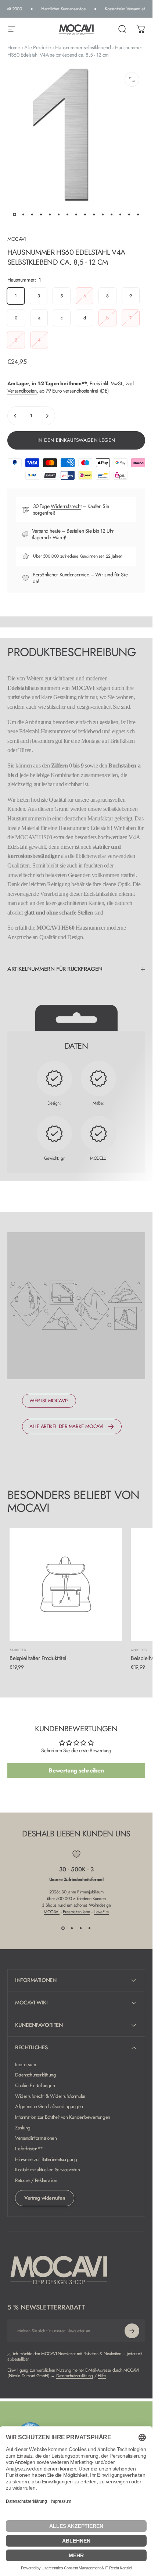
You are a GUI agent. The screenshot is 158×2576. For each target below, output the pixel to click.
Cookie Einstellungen (35, 2086)
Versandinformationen (36, 2138)
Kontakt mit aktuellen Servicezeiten (47, 2170)
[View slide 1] (63, 1928)
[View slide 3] (81, 1928)
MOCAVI (16, 239)
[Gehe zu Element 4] (41, 214)
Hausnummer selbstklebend (83, 47)
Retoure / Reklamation (36, 2181)
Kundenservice (74, 575)
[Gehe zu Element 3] (32, 214)
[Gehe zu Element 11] (103, 214)
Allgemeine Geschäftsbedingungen (49, 2107)
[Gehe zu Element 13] (121, 214)
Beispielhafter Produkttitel (38, 1658)
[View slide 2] (72, 1928)
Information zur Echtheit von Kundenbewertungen (63, 2117)
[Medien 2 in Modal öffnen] (132, 79)
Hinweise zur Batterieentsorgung (46, 2160)
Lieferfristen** (29, 2149)
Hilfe (102, 2376)
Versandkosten (22, 391)
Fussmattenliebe (76, 1912)
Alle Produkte (38, 47)
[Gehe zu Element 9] (85, 214)
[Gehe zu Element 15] (138, 214)
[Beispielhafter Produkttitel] (66, 1585)
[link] (49, 1401)
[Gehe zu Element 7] (68, 214)
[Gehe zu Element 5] (50, 214)
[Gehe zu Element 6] (59, 214)
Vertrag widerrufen (45, 2198)
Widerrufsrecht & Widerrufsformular (50, 2096)
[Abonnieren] (132, 2331)
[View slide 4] (90, 1928)
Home (14, 47)
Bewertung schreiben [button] (76, 1770)
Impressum (25, 2065)
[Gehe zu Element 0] (15, 214)
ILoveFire (101, 1912)
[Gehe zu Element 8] (76, 214)
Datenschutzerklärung (36, 2075)
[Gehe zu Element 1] (24, 214)
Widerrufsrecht (66, 506)
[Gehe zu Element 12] (112, 214)
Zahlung (23, 2128)
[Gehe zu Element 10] (94, 214)
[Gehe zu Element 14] (129, 214)
